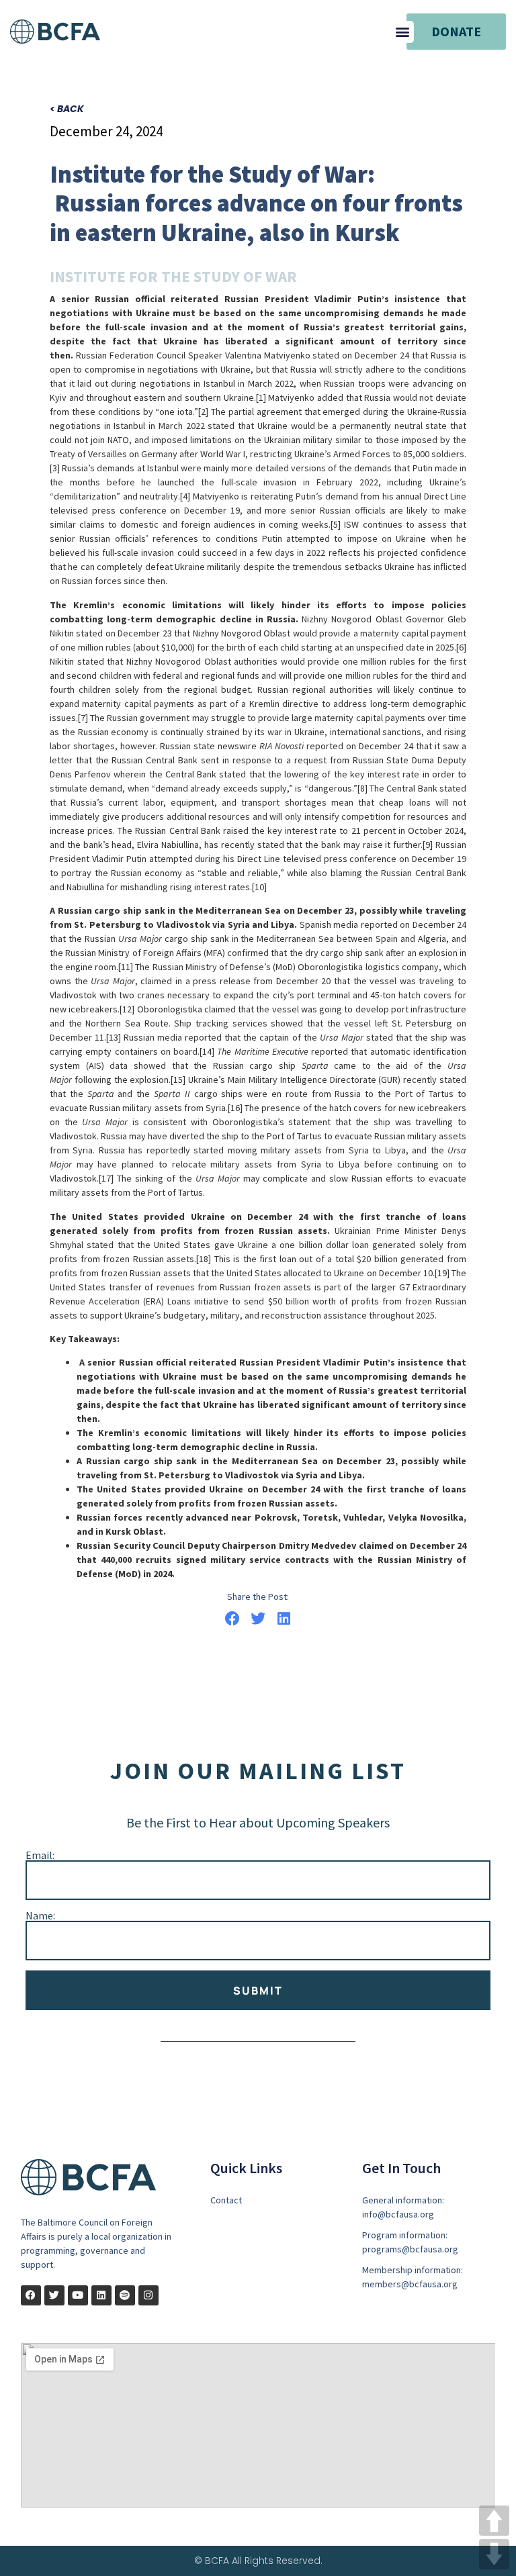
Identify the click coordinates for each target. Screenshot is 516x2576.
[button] (403, 32)
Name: (40, 1915)
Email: (40, 1855)
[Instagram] (148, 2295)
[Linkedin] (101, 2295)
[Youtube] (78, 2295)
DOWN (494, 2554)
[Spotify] (125, 2295)
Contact (226, 2200)
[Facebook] (31, 2295)
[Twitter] (54, 2295)
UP (494, 2521)
